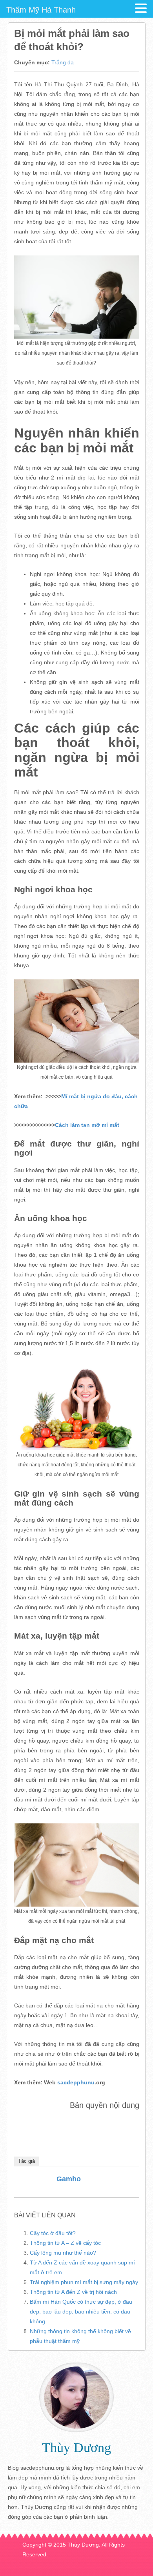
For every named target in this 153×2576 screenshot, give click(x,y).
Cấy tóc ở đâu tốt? (53, 2233)
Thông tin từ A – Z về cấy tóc (65, 2243)
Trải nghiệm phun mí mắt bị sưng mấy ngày (84, 2282)
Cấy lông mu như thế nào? (63, 2253)
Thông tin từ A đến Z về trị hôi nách (73, 2292)
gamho (69, 2179)
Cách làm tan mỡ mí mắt (87, 1125)
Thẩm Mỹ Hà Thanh (41, 10)
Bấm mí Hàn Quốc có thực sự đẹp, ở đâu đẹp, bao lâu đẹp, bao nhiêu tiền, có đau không (81, 2312)
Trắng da (63, 62)
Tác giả (26, 2161)
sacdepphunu (75, 2082)
